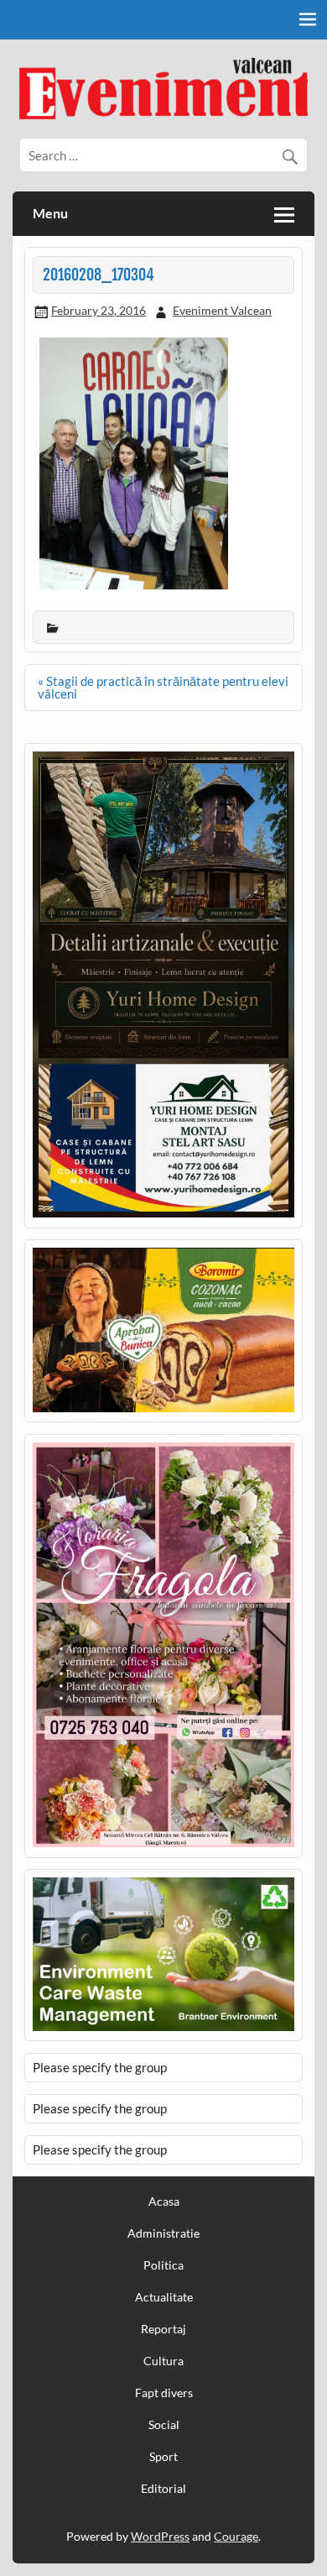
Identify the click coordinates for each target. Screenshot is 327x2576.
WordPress (160, 2536)
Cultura (163, 2361)
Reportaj (163, 2329)
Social (164, 2425)
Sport (163, 2457)
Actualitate (164, 2297)
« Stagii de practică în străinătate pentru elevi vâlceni (163, 687)
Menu (50, 213)
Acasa (164, 2202)
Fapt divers (164, 2393)
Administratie (163, 2233)
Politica (163, 2265)
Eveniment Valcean (222, 310)
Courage (236, 2536)
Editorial (163, 2489)
